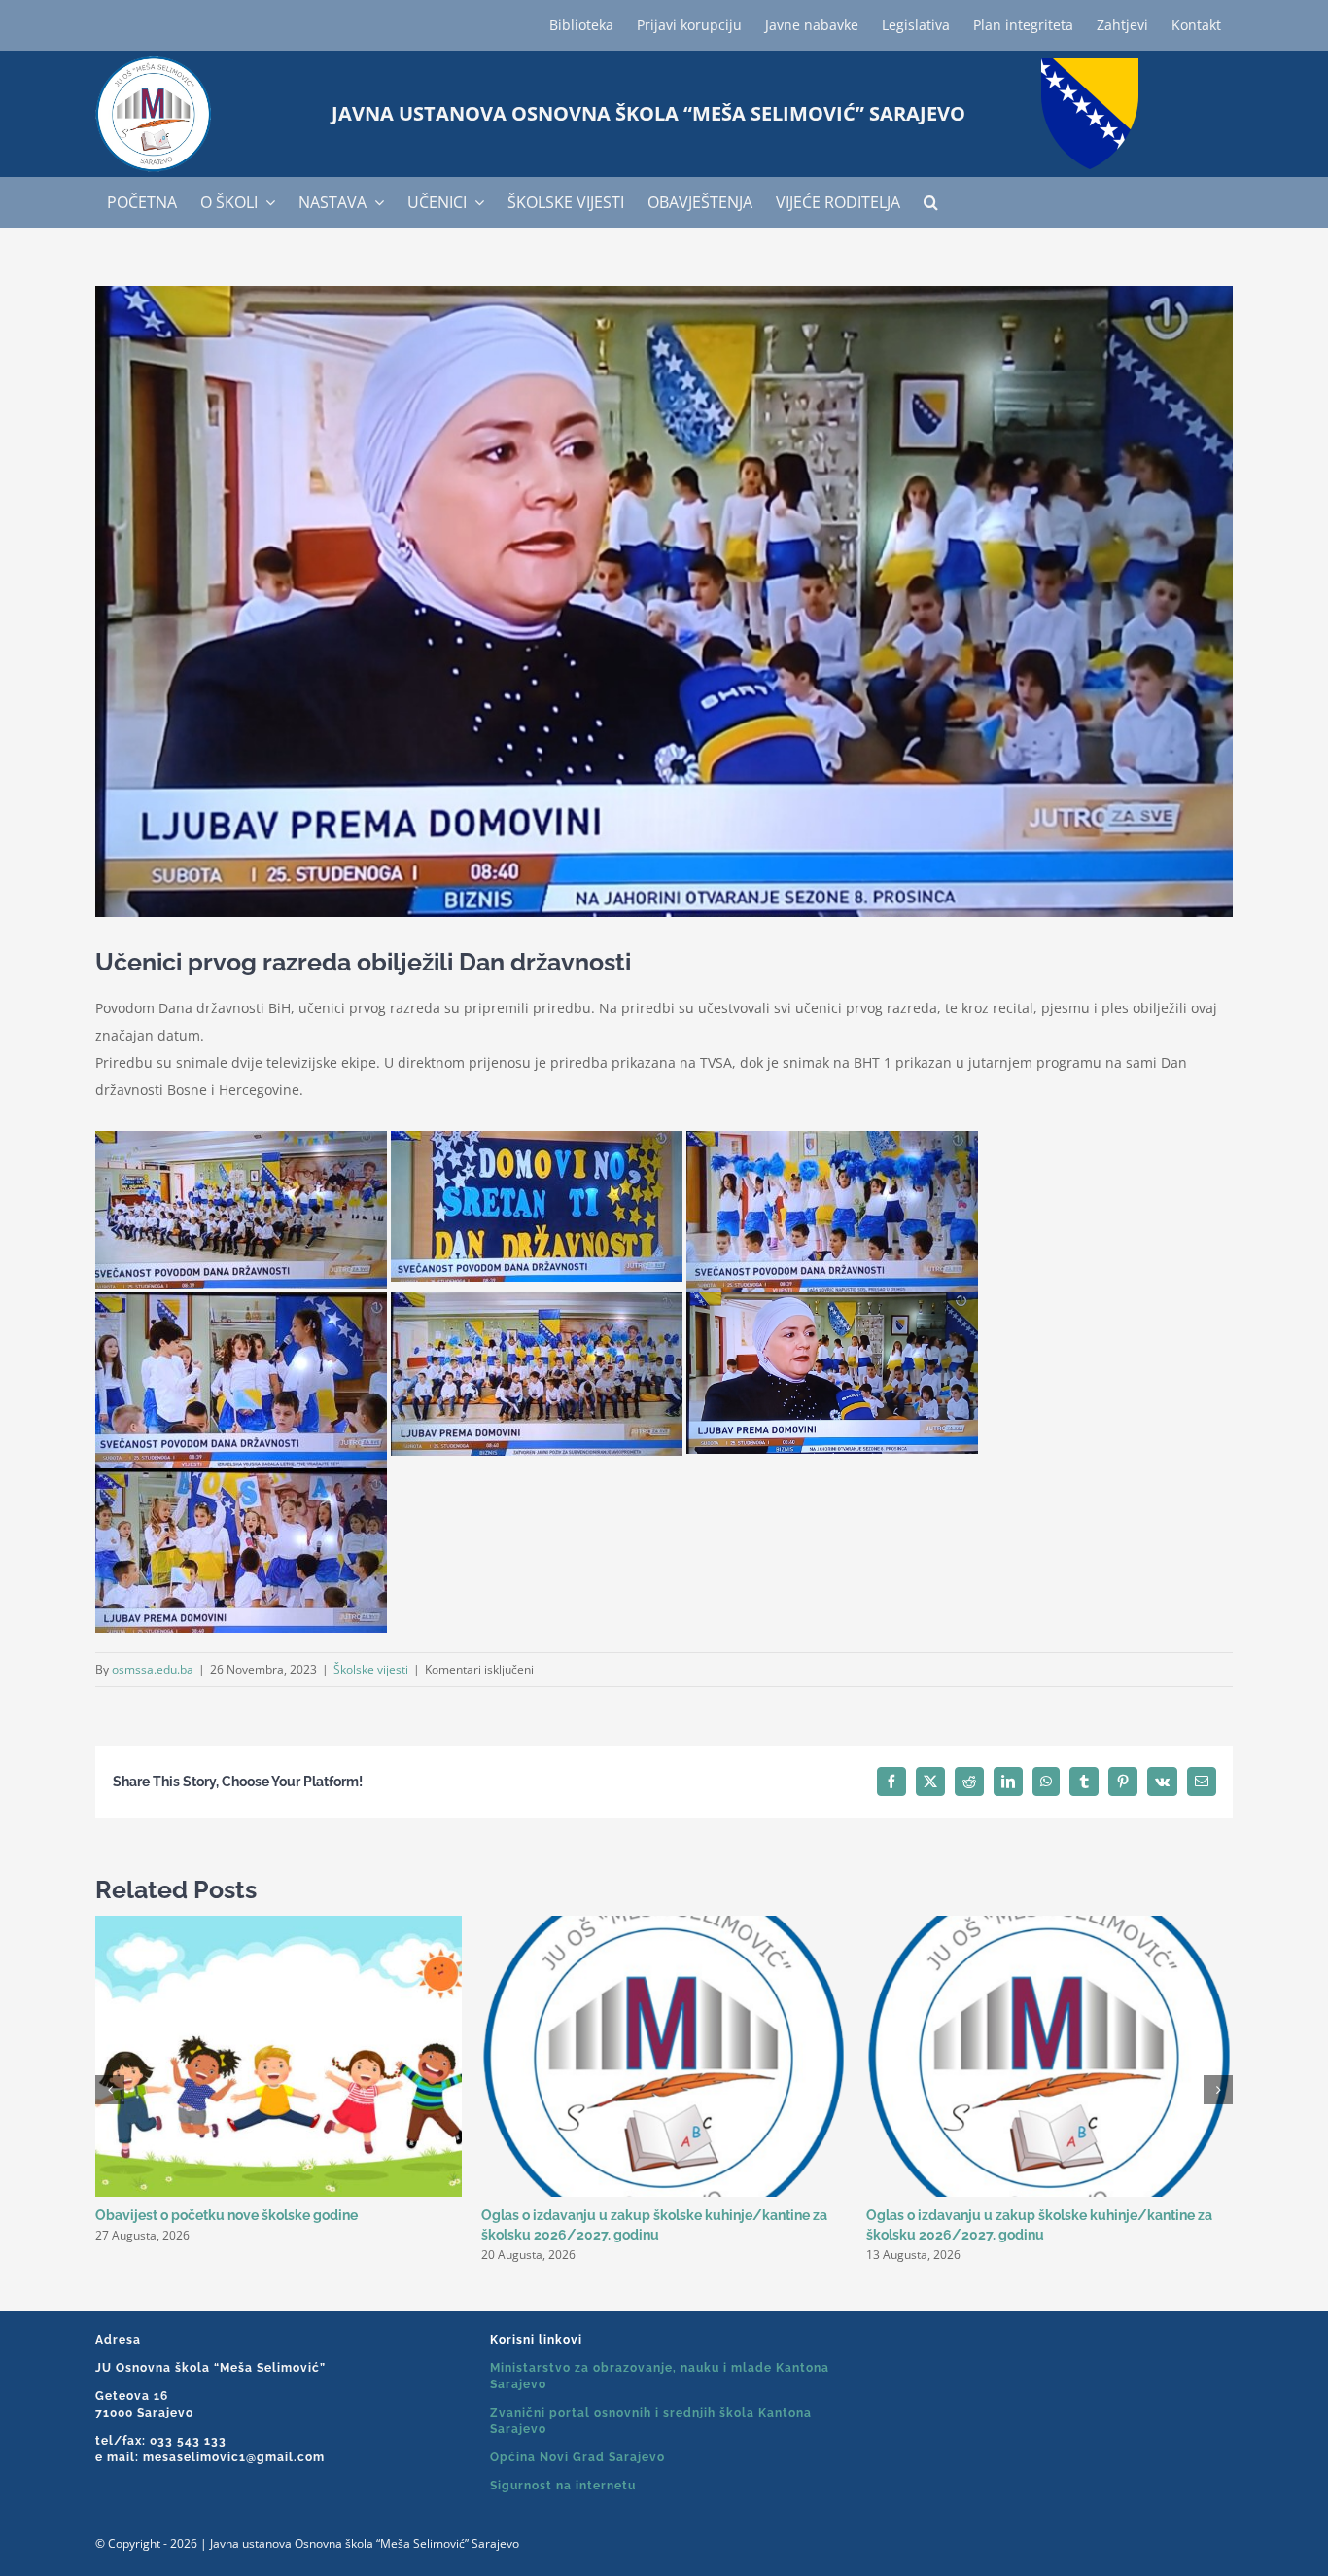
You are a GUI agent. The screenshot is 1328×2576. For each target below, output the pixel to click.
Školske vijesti (371, 1669)
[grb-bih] (1090, 65)
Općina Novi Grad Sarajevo (577, 2457)
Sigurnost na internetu (563, 2486)
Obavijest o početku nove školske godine (227, 2215)
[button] (931, 202)
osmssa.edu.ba (153, 1669)
